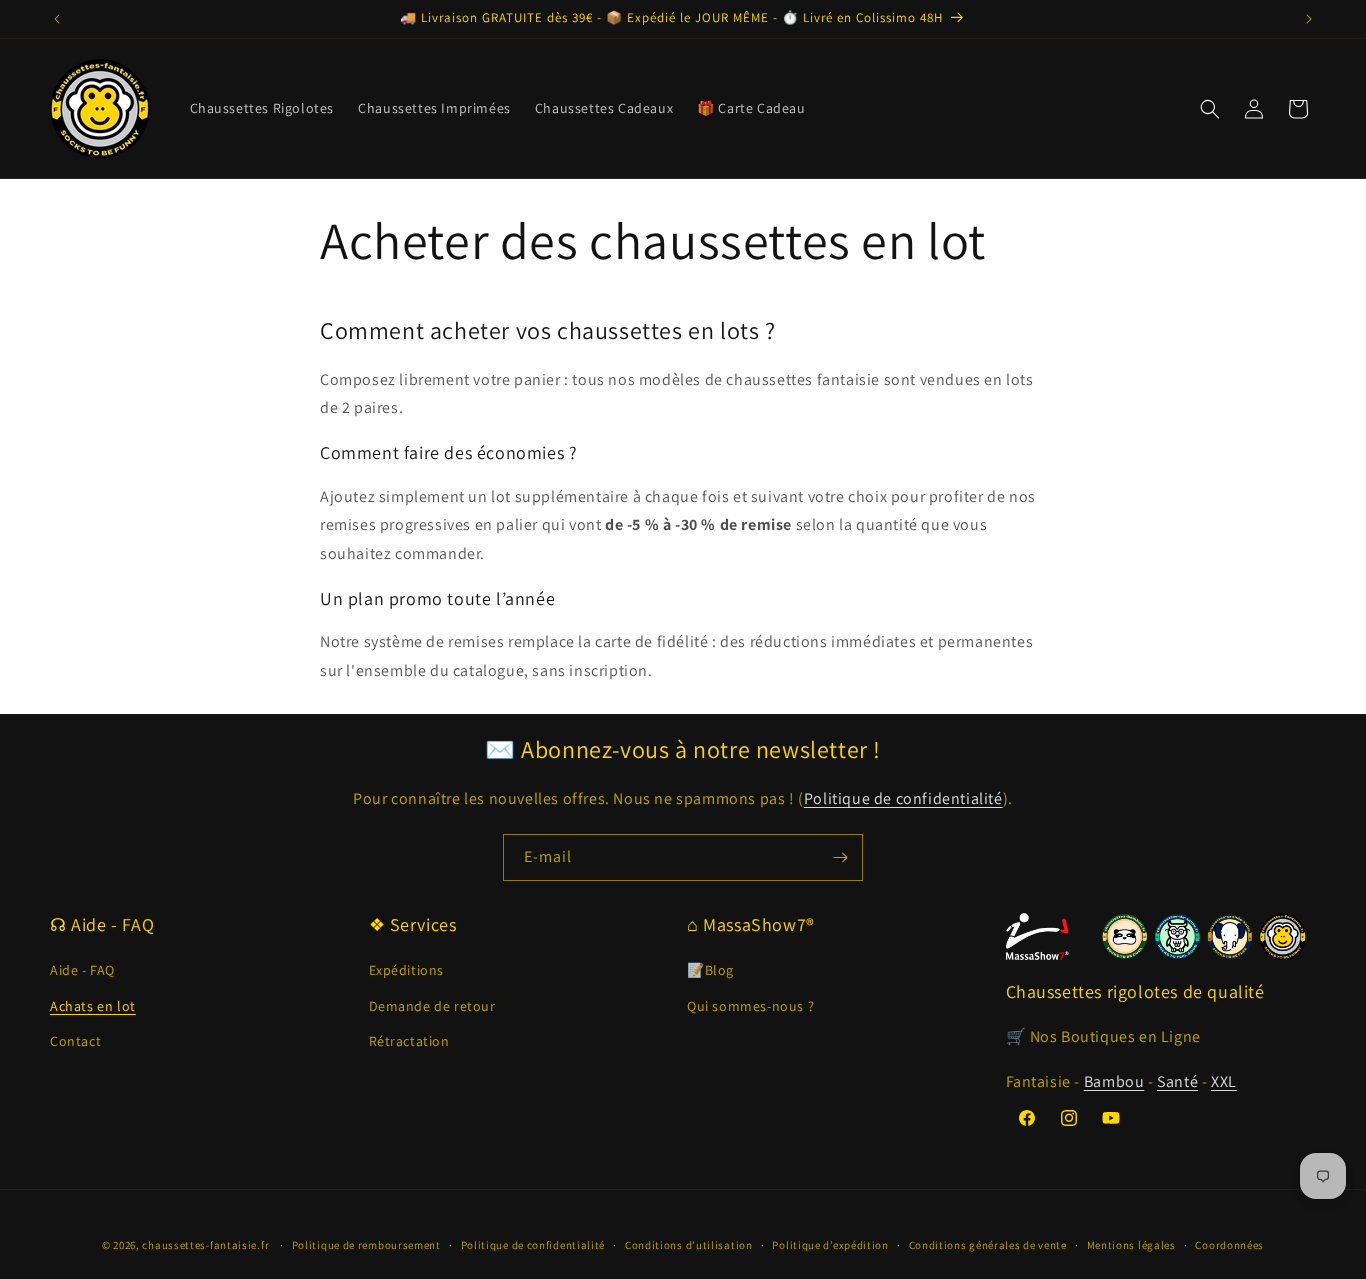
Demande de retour (432, 1006)
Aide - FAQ (82, 970)
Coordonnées (1229, 1245)
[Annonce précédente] (57, 19)
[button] (1210, 109)
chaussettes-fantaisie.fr (205, 1245)
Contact (75, 1041)
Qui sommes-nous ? (750, 1006)
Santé (1177, 1081)
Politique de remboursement (366, 1245)
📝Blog (710, 970)
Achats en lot (93, 1006)
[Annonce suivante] (1309, 19)
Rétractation (409, 1041)
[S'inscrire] (840, 857)
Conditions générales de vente (988, 1245)
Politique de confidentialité (903, 798)
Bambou (1114, 1081)
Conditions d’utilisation (689, 1245)
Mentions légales (1131, 1245)
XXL (1224, 1081)
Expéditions (407, 970)
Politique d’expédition (830, 1245)
